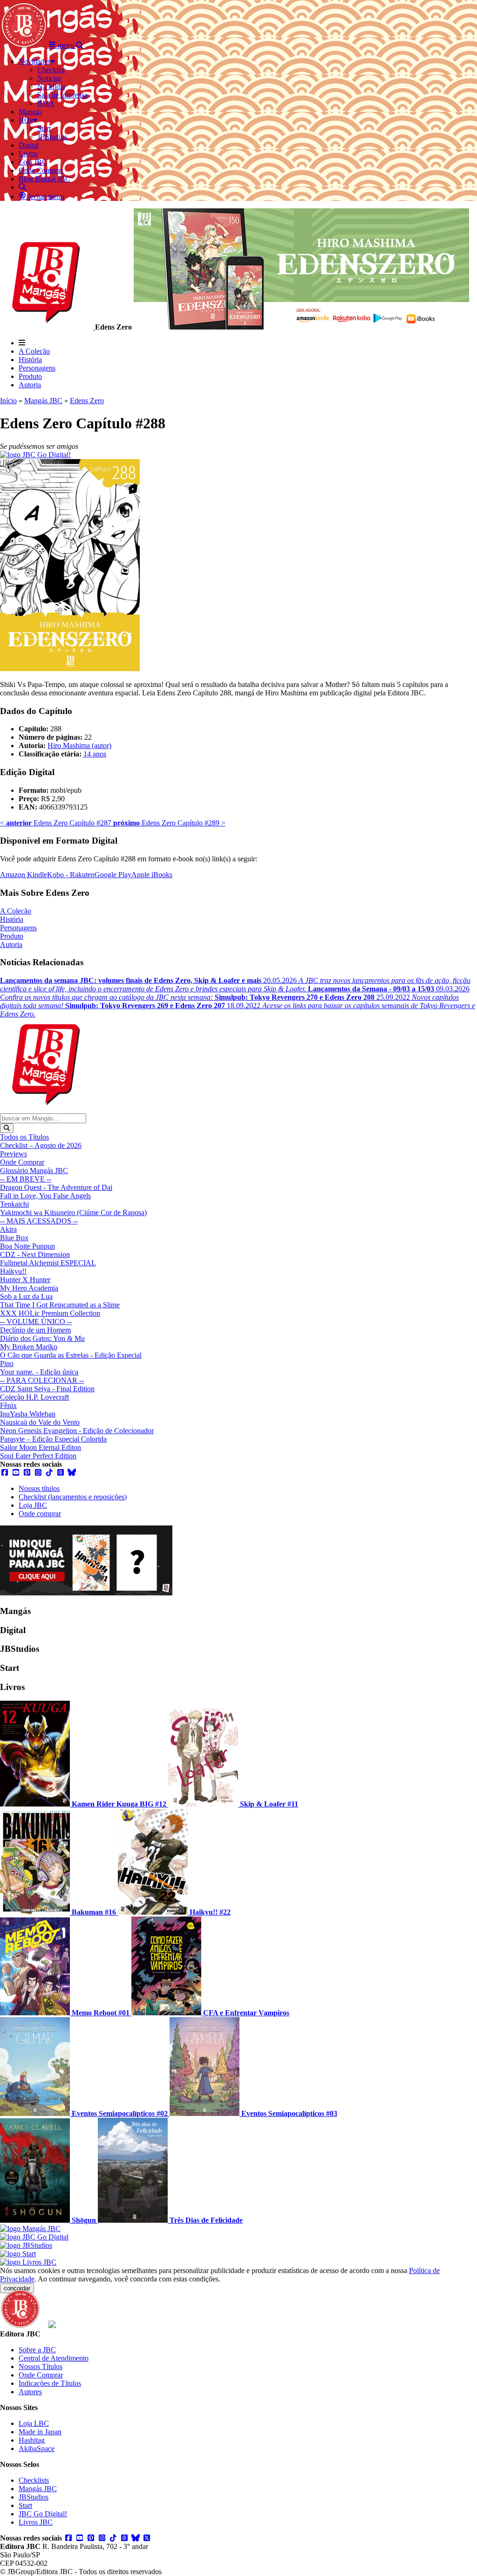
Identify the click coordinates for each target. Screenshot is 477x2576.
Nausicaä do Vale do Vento (40, 1422)
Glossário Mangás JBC (34, 1171)
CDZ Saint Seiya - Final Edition (47, 1389)
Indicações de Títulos (50, 2383)
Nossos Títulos (41, 2366)
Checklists (34, 2480)
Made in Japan (40, 2432)
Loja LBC (34, 2423)
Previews (14, 1154)
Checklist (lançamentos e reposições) (73, 1497)
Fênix (8, 1405)
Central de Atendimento (54, 2358)
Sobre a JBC (37, 2350)
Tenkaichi (14, 1204)
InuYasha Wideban (28, 1414)
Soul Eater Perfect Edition (38, 1456)
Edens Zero (87, 401)
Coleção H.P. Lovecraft (34, 1397)
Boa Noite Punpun (27, 1246)
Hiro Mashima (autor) (79, 745)
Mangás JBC (43, 401)
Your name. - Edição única (39, 1372)
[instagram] (38, 1473)
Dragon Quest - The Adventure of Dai (56, 1187)
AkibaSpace (37, 2449)
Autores (30, 2392)
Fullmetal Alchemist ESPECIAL (48, 1263)
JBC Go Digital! (43, 2514)
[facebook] (5, 1473)
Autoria (30, 385)
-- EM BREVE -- (26, 1179)
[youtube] (16, 1473)
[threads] (61, 1473)
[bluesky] (72, 1473)
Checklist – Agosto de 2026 (41, 1145)
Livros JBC (36, 2522)
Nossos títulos (39, 1488)
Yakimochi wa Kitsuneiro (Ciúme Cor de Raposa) (73, 1212)
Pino (7, 1364)
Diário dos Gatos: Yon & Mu (42, 1338)
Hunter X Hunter (25, 1280)
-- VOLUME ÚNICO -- (36, 1322)
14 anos (95, 754)
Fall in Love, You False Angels (45, 1196)
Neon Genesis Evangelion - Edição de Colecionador (77, 1431)
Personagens (37, 368)
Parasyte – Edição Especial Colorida (53, 1439)
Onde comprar (40, 1514)
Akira (8, 1229)
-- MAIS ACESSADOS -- (39, 1221)
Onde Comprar (22, 1162)
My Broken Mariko (29, 1347)
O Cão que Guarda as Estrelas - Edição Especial (71, 1355)
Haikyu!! (13, 1271)
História (30, 360)
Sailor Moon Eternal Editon (41, 1447)
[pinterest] (27, 1473)
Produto (30, 376)
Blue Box (14, 1238)
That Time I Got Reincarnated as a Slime (60, 1305)
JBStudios (34, 2497)
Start (25, 2505)
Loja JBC (33, 1505)
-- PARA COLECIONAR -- (42, 1380)
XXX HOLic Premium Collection (50, 1313)
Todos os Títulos (24, 1137)
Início (8, 401)
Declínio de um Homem (35, 1330)
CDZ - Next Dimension (35, 1254)
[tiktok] (49, 1473)
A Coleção (34, 351)
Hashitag (32, 2440)
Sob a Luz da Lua (26, 1296)
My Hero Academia (29, 1288)
